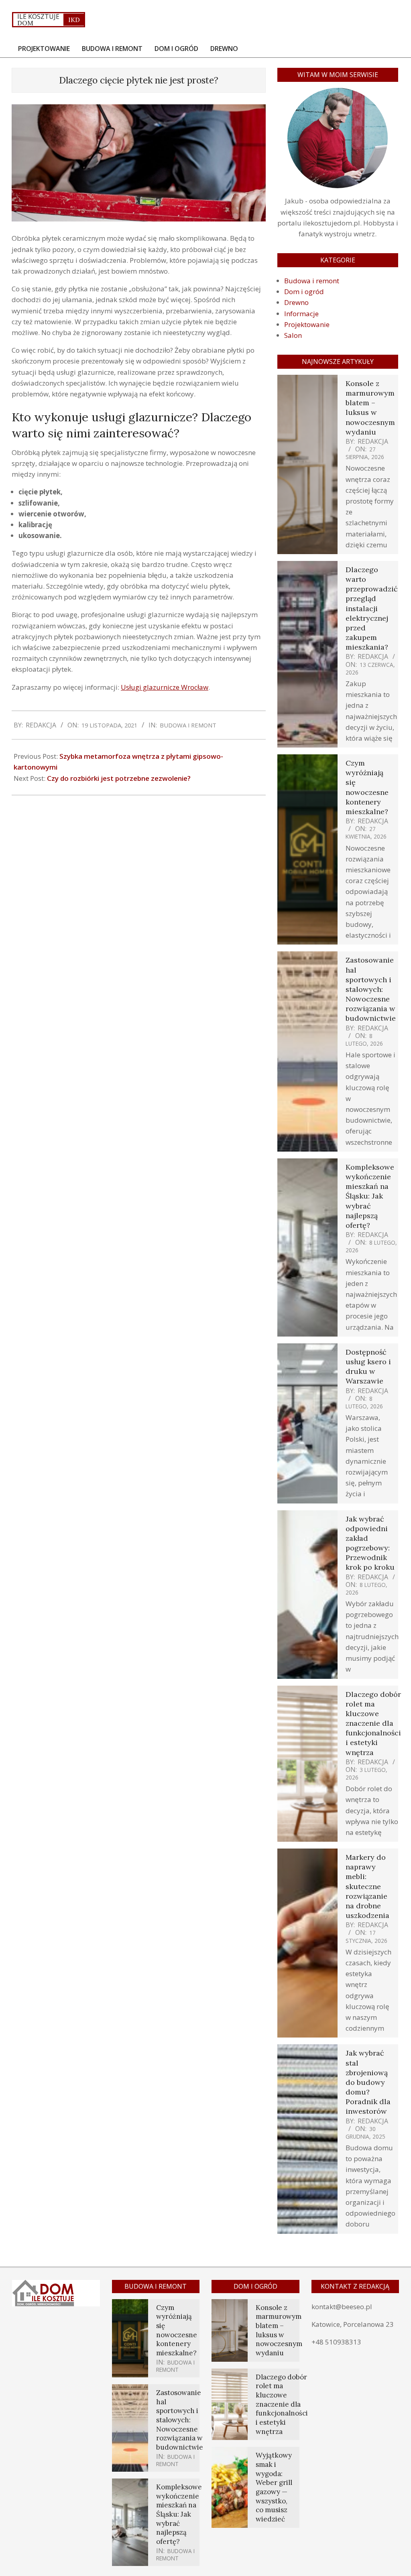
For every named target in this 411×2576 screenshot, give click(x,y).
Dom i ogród (304, 292)
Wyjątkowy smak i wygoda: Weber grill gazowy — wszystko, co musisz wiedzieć (274, 2487)
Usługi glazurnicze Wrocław (165, 687)
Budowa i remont (188, 725)
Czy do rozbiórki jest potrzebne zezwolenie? (119, 778)
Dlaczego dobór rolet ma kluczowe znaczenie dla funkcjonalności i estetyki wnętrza (373, 1723)
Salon (293, 335)
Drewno (296, 302)
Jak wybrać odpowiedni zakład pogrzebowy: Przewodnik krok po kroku (370, 1543)
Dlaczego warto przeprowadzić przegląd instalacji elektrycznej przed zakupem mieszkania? (372, 608)
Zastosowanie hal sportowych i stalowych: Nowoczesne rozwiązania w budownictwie (371, 989)
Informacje (301, 314)
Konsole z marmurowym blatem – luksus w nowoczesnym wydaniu (370, 408)
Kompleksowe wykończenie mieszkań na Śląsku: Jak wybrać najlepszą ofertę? (370, 1196)
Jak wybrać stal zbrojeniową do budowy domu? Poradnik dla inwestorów (368, 2082)
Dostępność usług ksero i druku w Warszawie (368, 1367)
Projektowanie (307, 324)
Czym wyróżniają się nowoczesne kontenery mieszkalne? (367, 787)
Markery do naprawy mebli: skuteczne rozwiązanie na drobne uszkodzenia (367, 1886)
